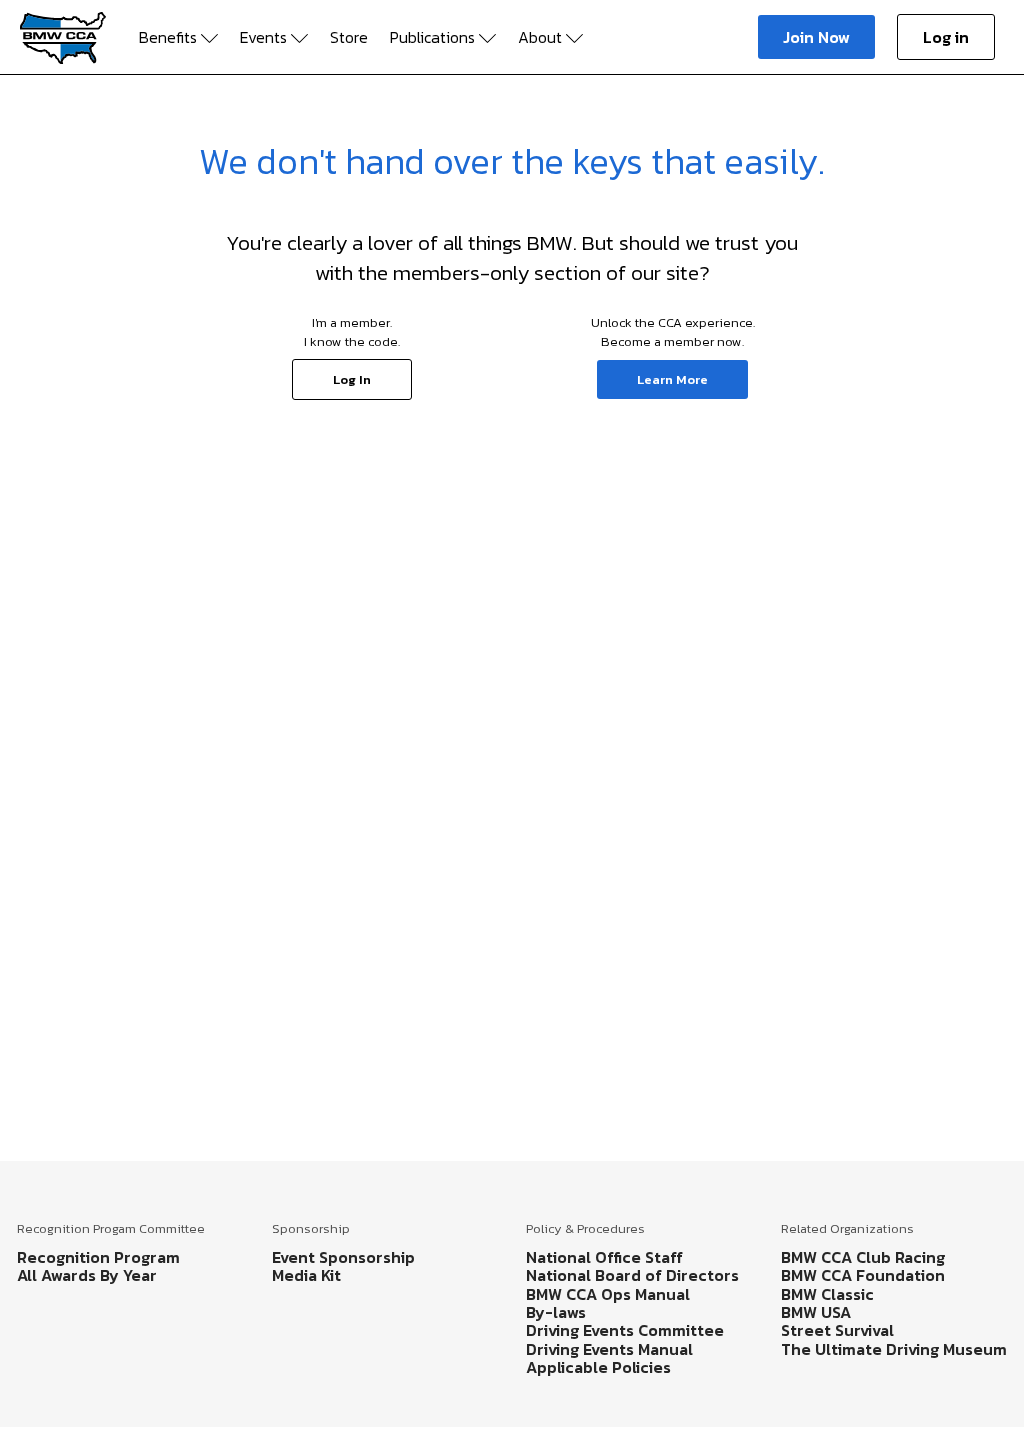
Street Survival (837, 1330)
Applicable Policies (598, 1367)
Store (349, 37)
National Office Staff (604, 1257)
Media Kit (306, 1275)
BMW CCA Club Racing (863, 1257)
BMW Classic (827, 1294)
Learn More (672, 379)
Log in (946, 37)
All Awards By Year (87, 1275)
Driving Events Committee (625, 1330)
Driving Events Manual (609, 1349)
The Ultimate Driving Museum (894, 1349)
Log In (352, 379)
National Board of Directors (632, 1275)
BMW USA (816, 1312)
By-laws (556, 1312)
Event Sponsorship (343, 1257)
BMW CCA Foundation (863, 1275)
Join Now (816, 37)
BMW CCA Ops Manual (608, 1294)
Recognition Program (98, 1257)
